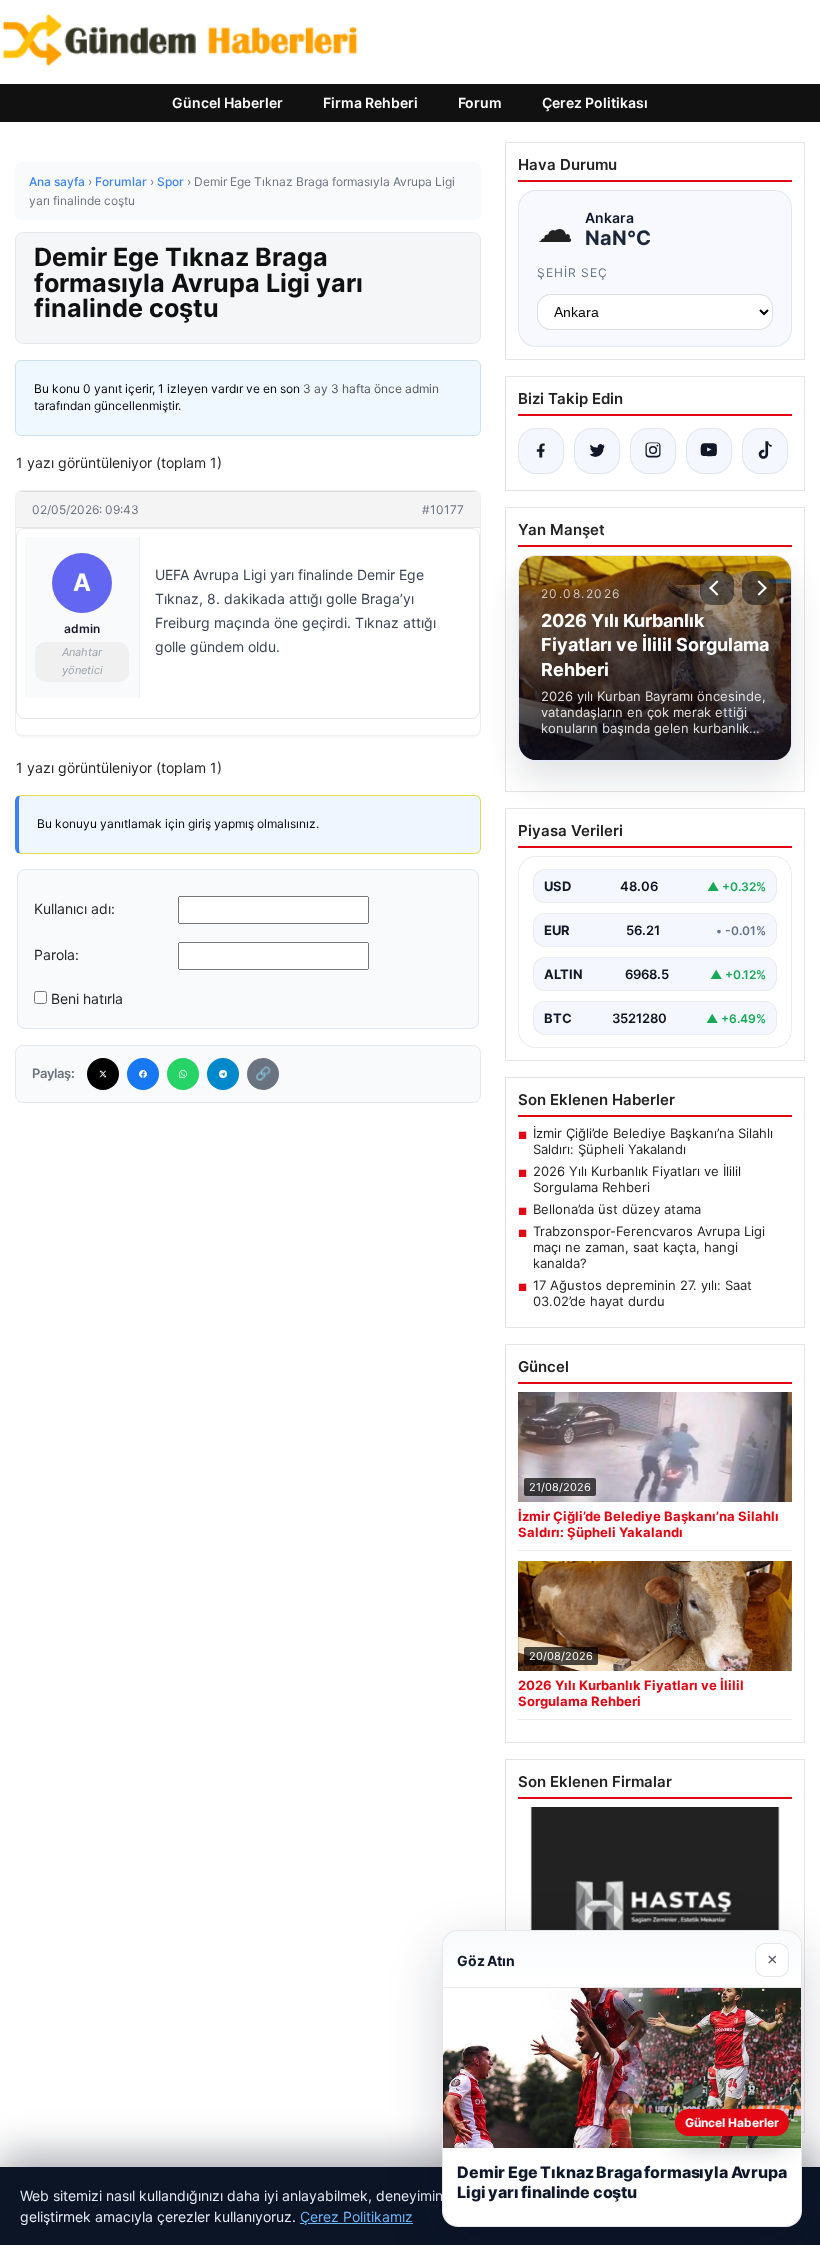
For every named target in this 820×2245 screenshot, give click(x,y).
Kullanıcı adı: (74, 908)
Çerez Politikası (595, 102)
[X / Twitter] (597, 451)
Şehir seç (572, 272)
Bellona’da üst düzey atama (617, 1209)
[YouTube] (709, 451)
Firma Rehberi (370, 102)
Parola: (56, 954)
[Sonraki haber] (759, 588)
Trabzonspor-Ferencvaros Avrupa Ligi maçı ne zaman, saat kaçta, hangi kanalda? (649, 1247)
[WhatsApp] (183, 1074)
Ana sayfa (57, 181)
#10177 (443, 509)
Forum (480, 102)
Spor (170, 181)
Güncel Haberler (227, 102)
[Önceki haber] (717, 588)
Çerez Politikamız (356, 2216)
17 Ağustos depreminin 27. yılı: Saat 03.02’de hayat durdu (642, 1293)
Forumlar (121, 181)
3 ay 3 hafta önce (352, 388)
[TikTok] (765, 451)
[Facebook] (143, 1074)
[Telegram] (223, 1074)
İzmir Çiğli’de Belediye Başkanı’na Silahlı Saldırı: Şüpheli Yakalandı (653, 1141)
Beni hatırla (87, 998)
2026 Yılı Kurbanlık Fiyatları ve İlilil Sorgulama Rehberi (637, 1179)
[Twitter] (103, 1074)
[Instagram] (653, 451)
